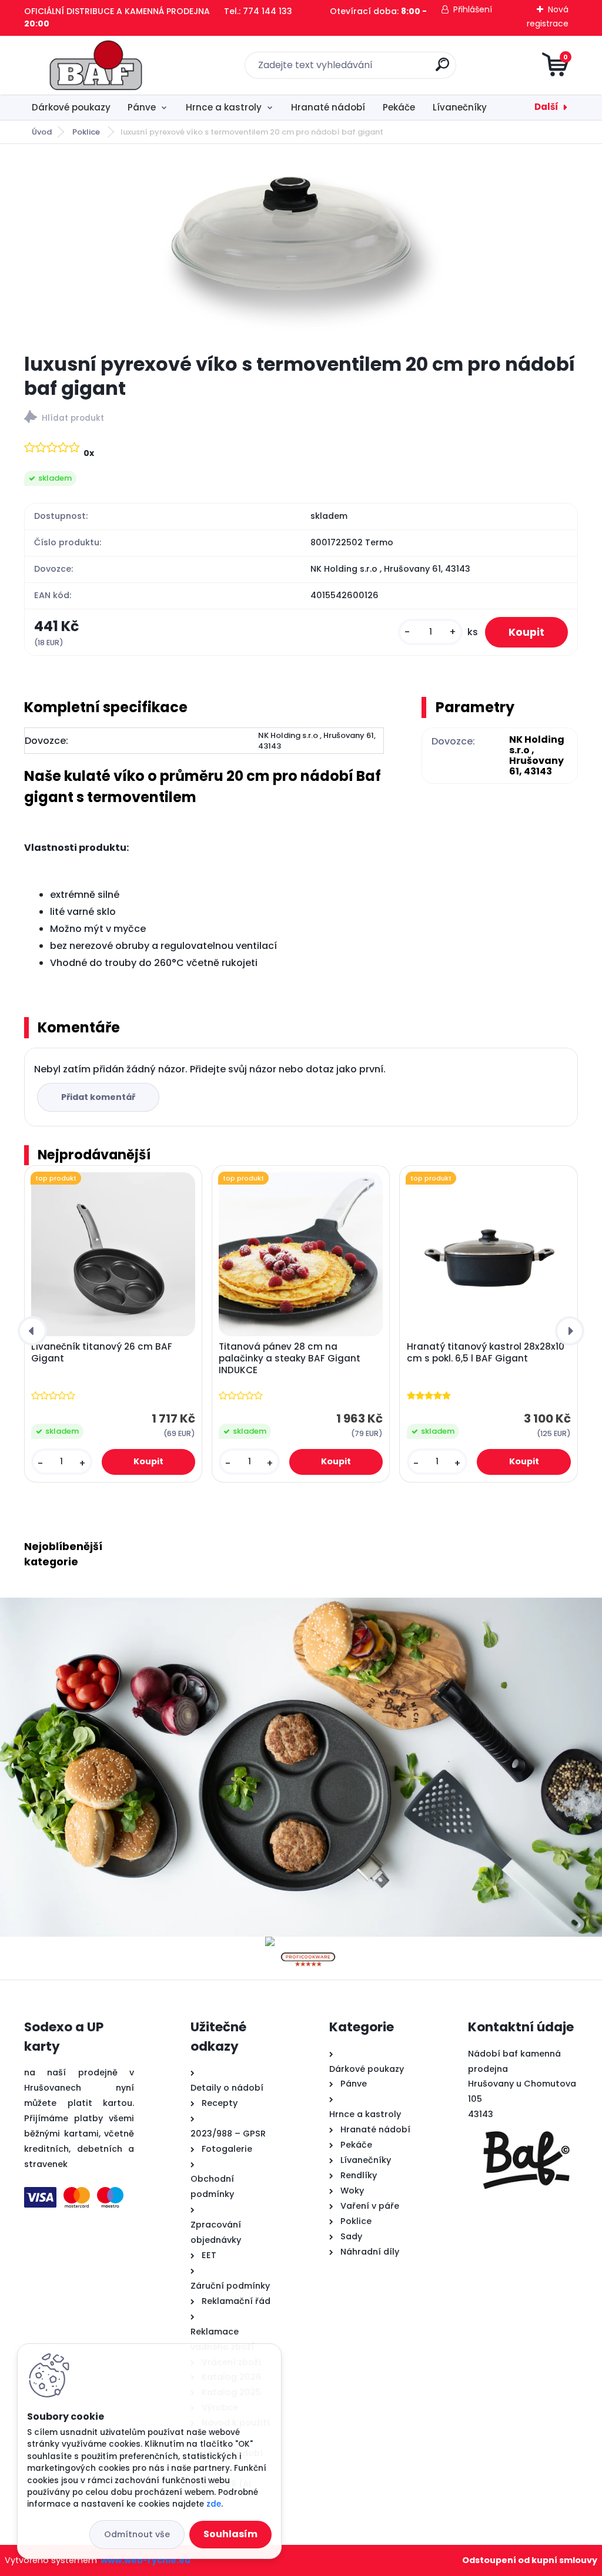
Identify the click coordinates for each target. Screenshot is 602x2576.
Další (546, 107)
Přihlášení (473, 9)
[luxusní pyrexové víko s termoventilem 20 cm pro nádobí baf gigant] (301, 248)
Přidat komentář (98, 1097)
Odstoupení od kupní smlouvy (530, 2560)
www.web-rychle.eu (146, 2560)
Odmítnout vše (137, 2534)
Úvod (42, 132)
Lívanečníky (460, 107)
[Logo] (96, 65)
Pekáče (399, 107)
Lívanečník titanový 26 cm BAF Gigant (102, 1353)
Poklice (87, 132)
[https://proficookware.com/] (308, 1943)
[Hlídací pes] (301, 419)
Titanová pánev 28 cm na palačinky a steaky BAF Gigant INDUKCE (290, 1359)
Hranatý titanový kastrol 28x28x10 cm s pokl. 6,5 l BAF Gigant (486, 1353)
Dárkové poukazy (71, 107)
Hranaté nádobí (328, 107)
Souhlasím (230, 2534)
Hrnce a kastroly (224, 107)
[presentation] (32, 1331)
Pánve (142, 107)
